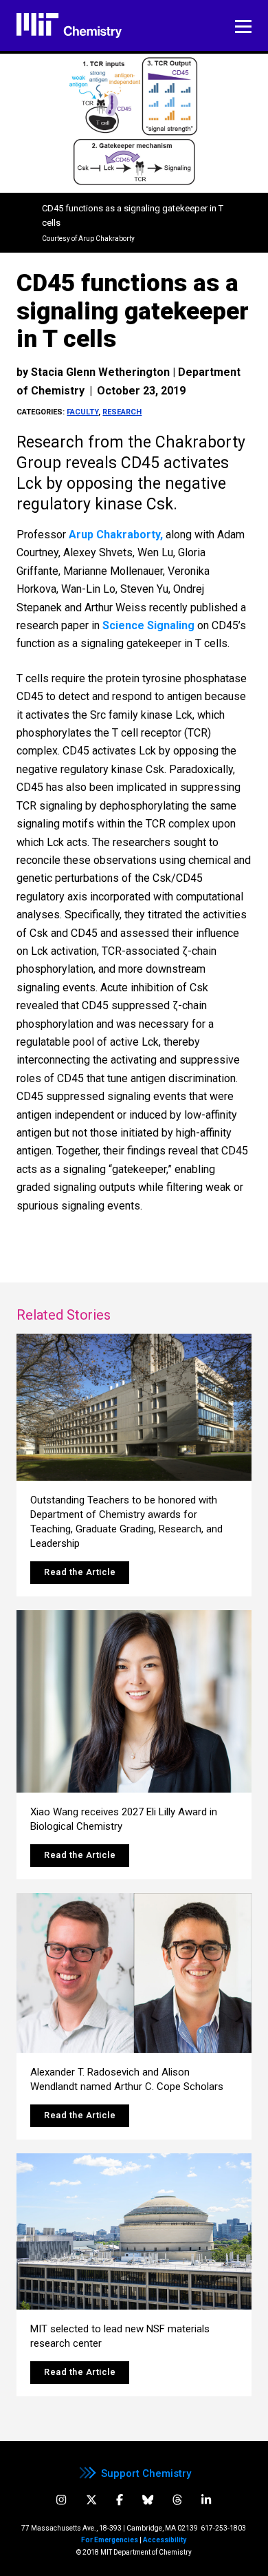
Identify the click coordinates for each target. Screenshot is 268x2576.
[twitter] (91, 2500)
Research (122, 412)
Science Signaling (148, 625)
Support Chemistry (146, 2473)
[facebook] (120, 2500)
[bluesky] (148, 2500)
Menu (243, 27)
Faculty (82, 412)
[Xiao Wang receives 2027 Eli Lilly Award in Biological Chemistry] (134, 1701)
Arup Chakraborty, (116, 535)
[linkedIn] (206, 2500)
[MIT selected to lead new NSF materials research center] (134, 2232)
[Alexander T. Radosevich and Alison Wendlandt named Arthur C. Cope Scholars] (134, 1973)
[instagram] (61, 2500)
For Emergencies (110, 2540)
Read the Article (80, 1572)
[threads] (177, 2500)
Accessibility (165, 2540)
